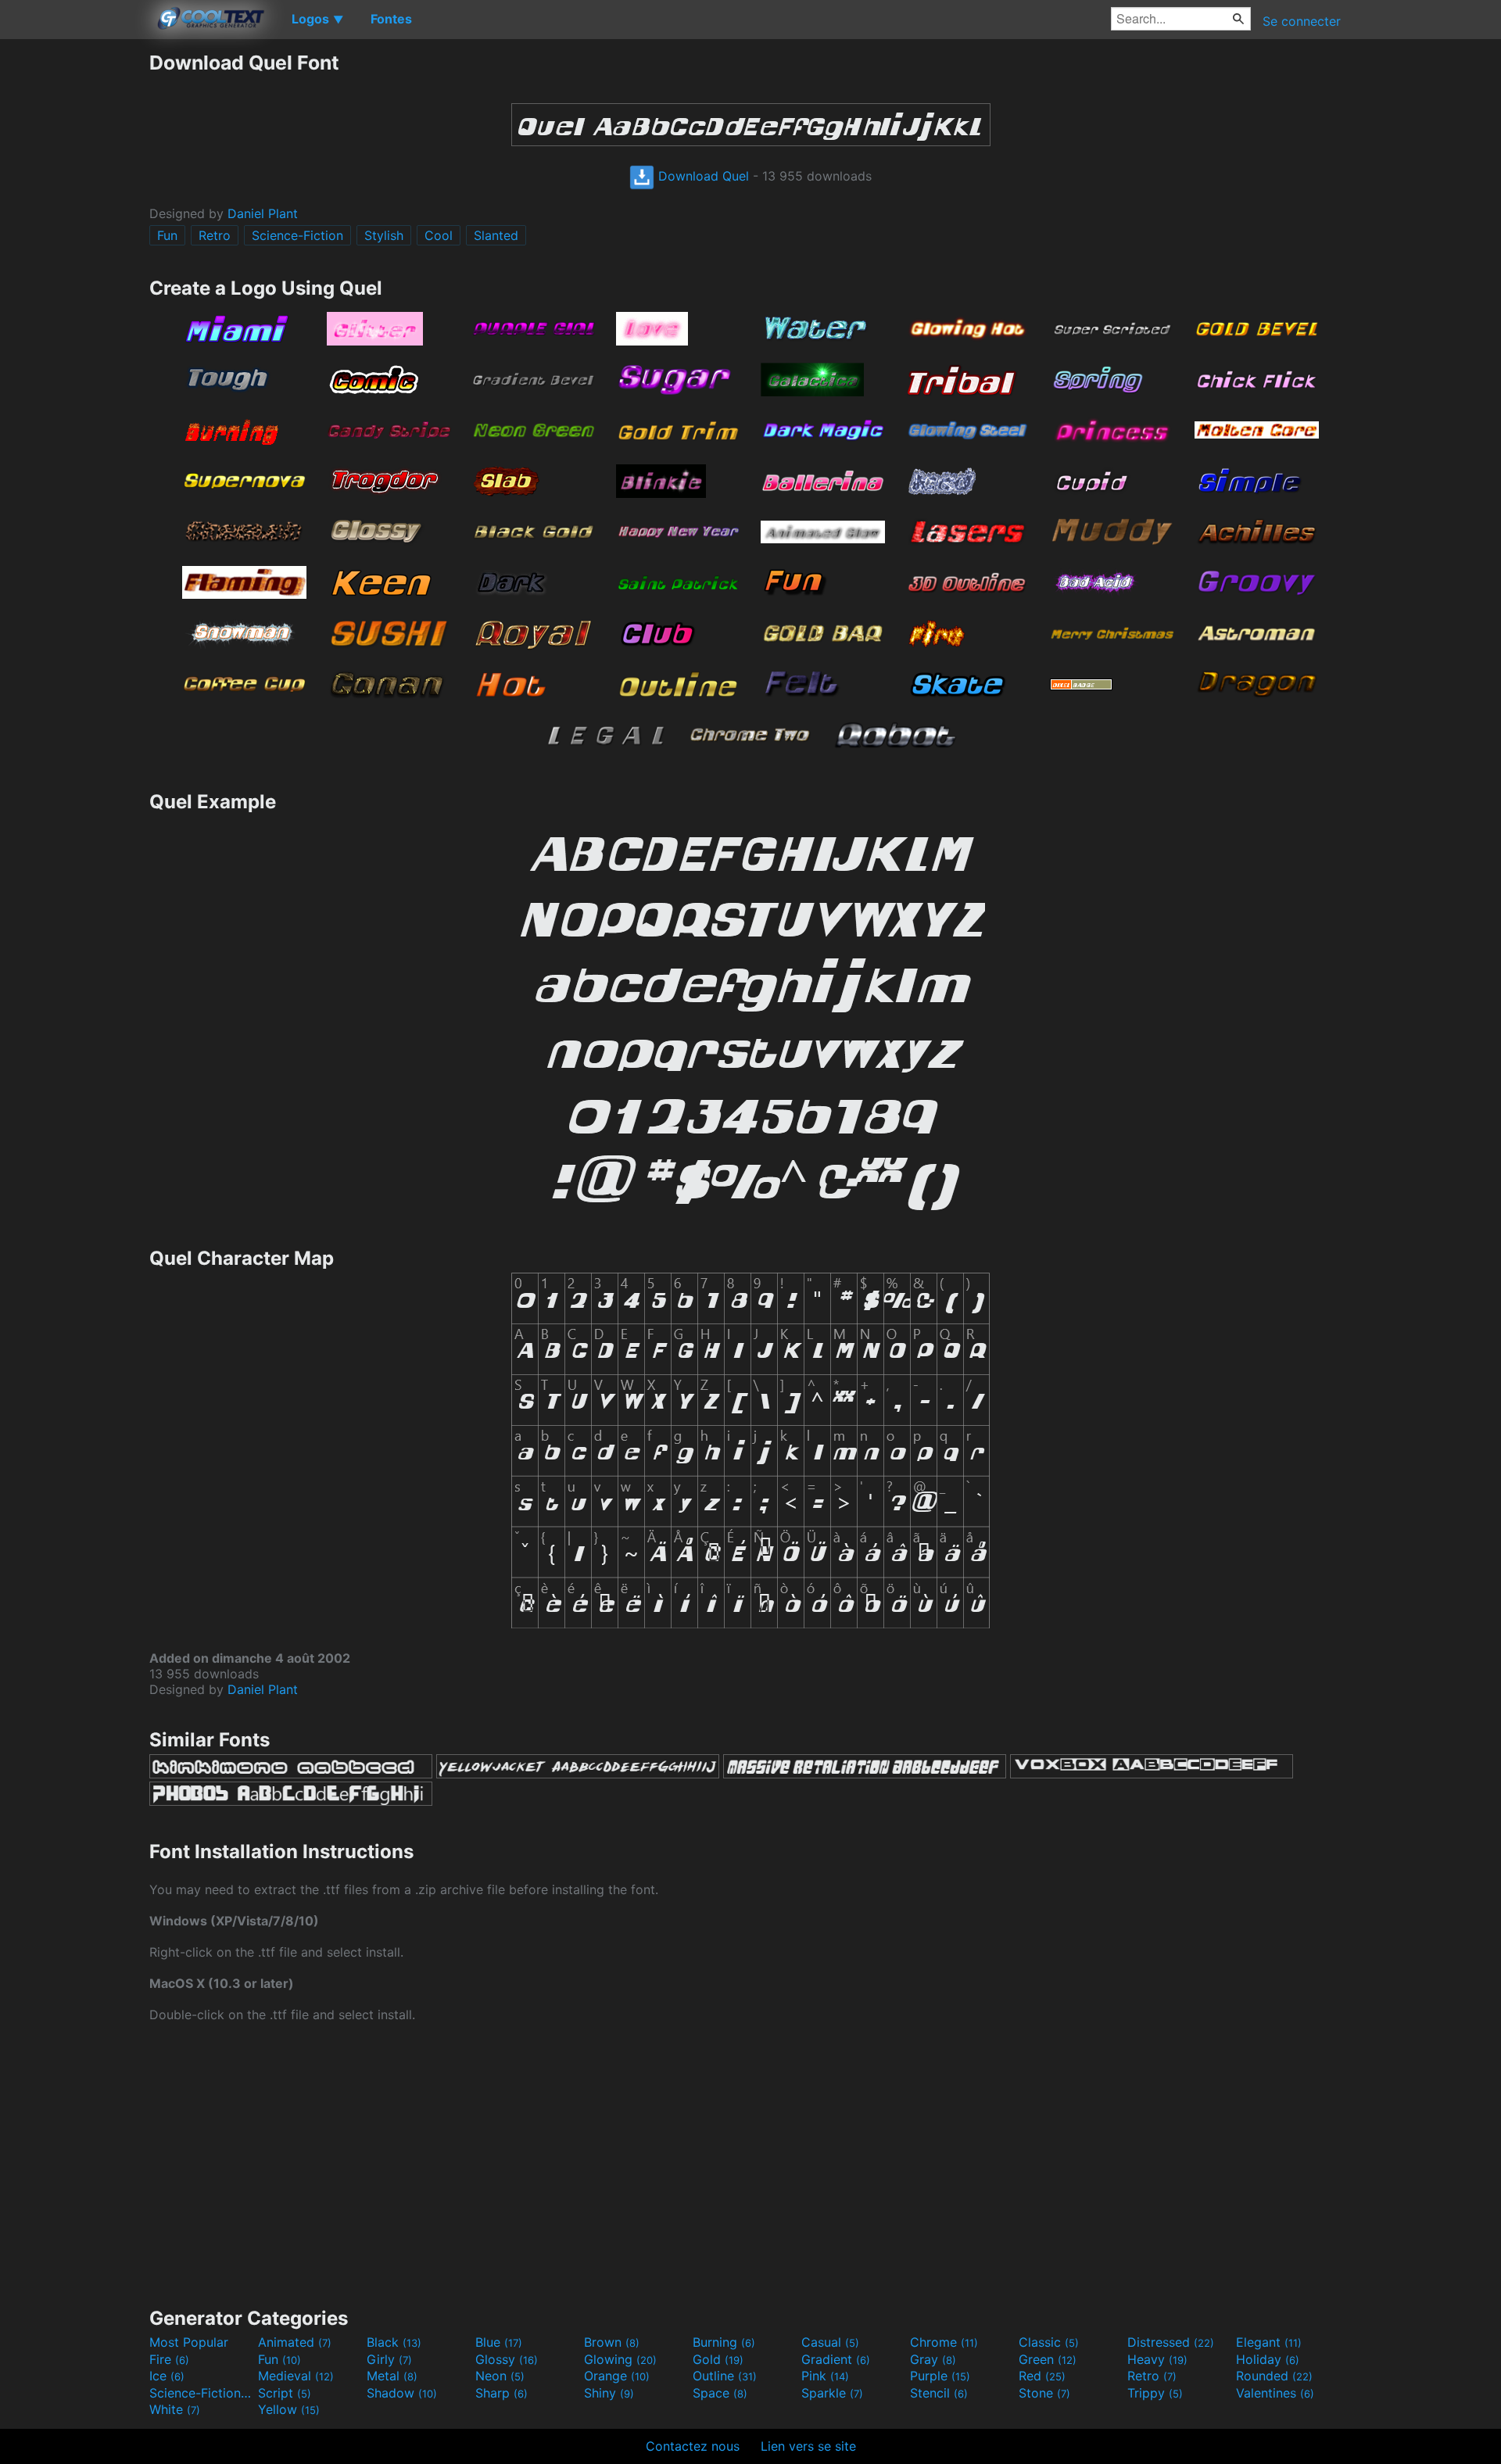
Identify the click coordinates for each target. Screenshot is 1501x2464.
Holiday (1268, 2359)
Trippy (1155, 2393)
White (175, 2409)
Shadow (402, 2393)
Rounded (1274, 2376)
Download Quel (702, 176)
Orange (617, 2376)
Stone (1044, 2393)
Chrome (944, 2342)
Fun (167, 235)
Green (1048, 2359)
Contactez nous (693, 2446)
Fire (169, 2359)
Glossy (507, 2359)
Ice (167, 2376)
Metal (392, 2376)
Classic (1049, 2342)
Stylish (384, 235)
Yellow (289, 2409)
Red (1042, 2376)
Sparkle (832, 2393)
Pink (825, 2376)
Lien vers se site (808, 2446)
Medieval (296, 2376)
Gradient (836, 2359)
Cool (439, 235)
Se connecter (1302, 21)
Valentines (1275, 2393)
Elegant (1269, 2342)
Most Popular (189, 2342)
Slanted (496, 235)
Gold (718, 2359)
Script (285, 2393)
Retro (215, 235)
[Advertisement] (74, 285)
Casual (830, 2342)
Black (394, 2342)
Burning (724, 2342)
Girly (389, 2359)
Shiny (609, 2393)
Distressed (1171, 2342)
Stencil (939, 2393)
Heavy (1157, 2359)
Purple (940, 2376)
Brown (612, 2342)
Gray (933, 2359)
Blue (499, 2342)
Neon (500, 2376)
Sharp (502, 2393)
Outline (725, 2376)
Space (720, 2393)
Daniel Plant (263, 213)
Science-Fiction (297, 235)
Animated (295, 2342)
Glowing (620, 2359)
